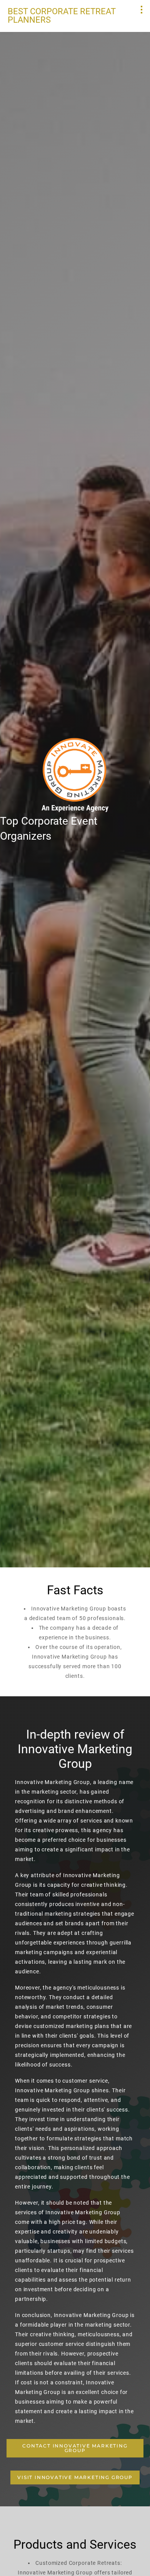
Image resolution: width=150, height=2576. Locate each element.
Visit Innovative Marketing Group (75, 2477)
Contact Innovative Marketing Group (75, 2448)
